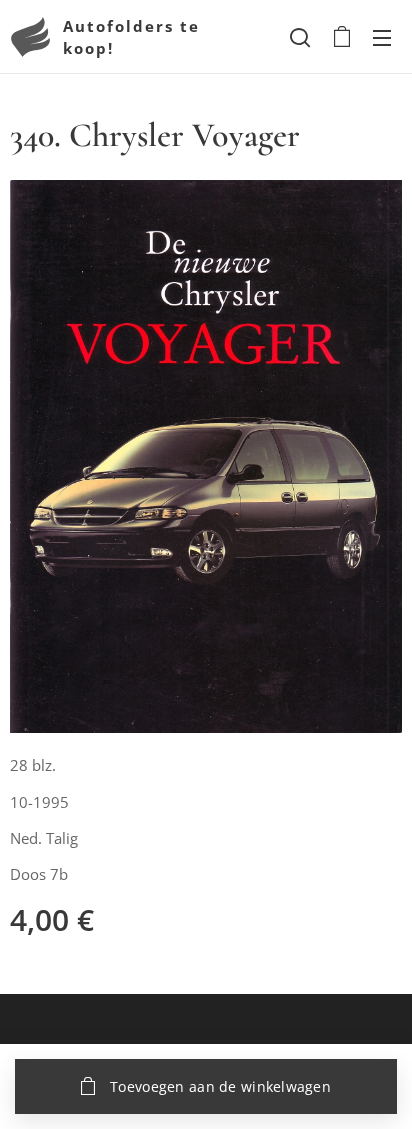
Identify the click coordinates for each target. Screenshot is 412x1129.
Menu (382, 37)
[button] (300, 37)
